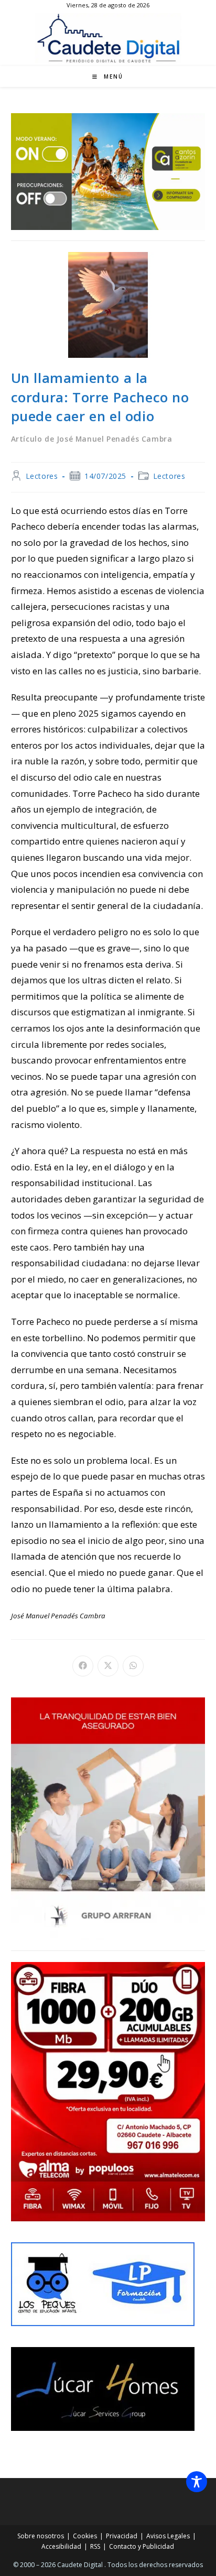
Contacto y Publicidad (142, 2546)
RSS (95, 2546)
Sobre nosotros (41, 2536)
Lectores (42, 476)
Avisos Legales (168, 2536)
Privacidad (122, 2536)
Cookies (85, 2536)
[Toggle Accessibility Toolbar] (197, 2482)
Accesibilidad (61, 2546)
